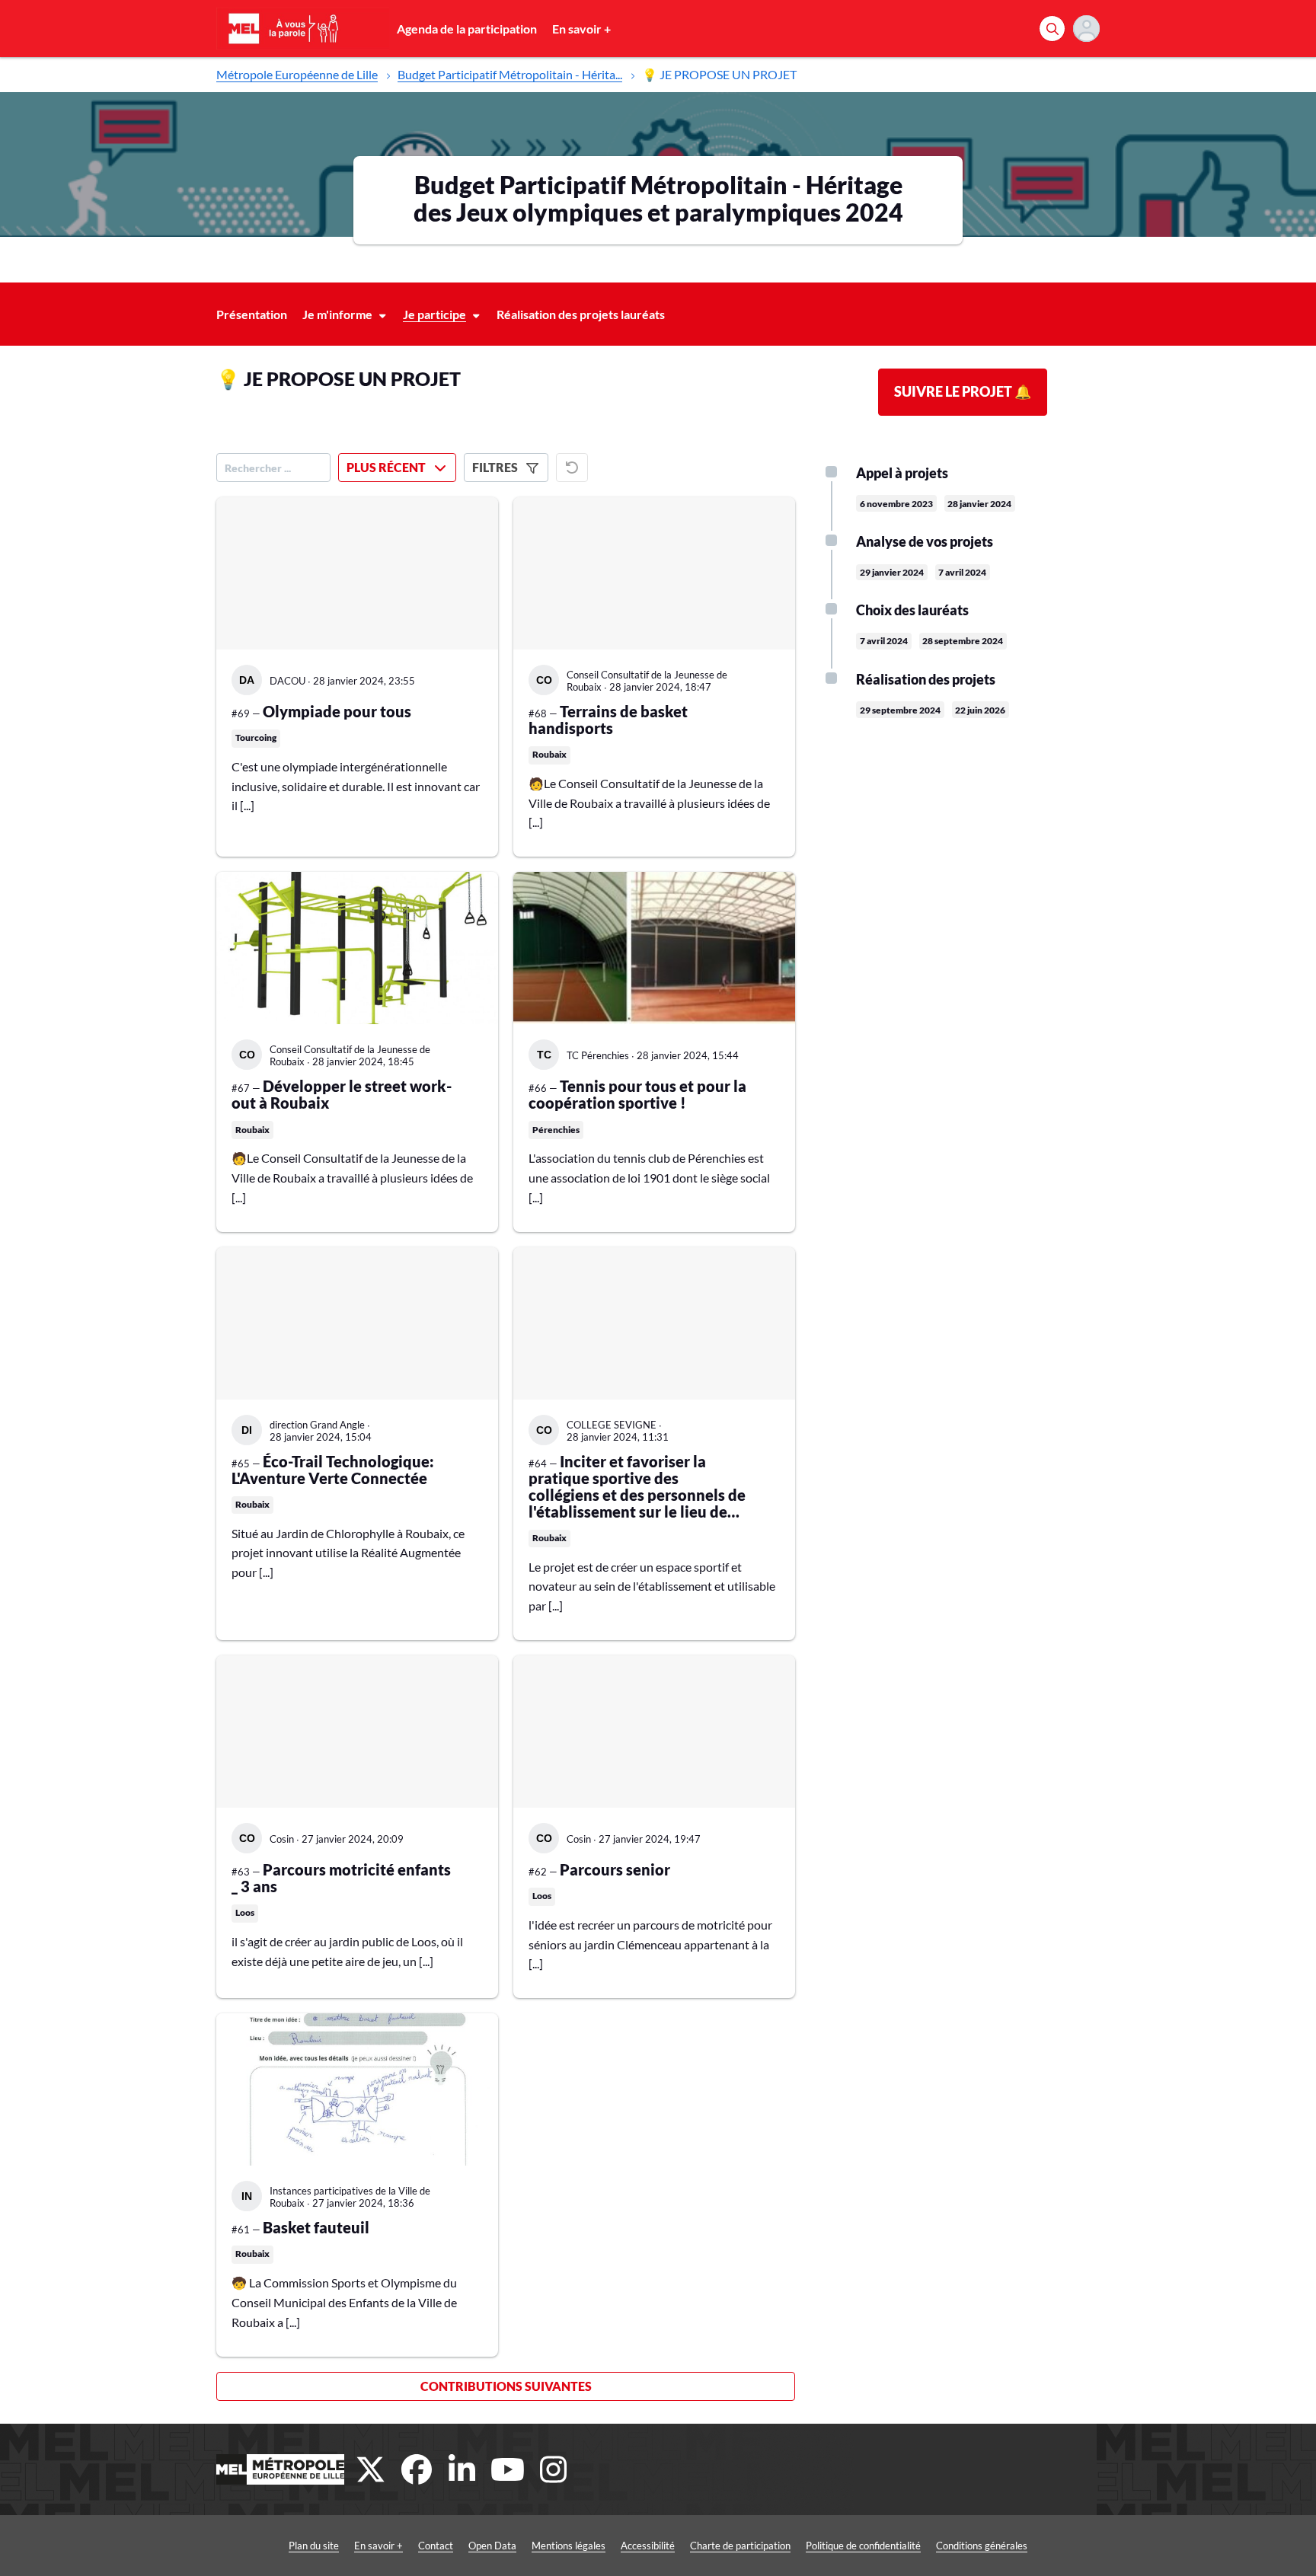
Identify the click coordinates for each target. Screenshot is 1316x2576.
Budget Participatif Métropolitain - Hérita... (510, 74)
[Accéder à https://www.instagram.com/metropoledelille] (554, 2469)
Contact (436, 2546)
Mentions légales (569, 2546)
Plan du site (314, 2546)
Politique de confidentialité (863, 2546)
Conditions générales (982, 2546)
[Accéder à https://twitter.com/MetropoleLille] (371, 2469)
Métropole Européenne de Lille (297, 74)
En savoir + (581, 29)
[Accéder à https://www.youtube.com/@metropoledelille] (508, 2469)
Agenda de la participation (467, 29)
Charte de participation (740, 2546)
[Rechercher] (1052, 29)
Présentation (252, 314)
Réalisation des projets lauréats (581, 314)
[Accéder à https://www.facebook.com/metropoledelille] (417, 2469)
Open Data (492, 2546)
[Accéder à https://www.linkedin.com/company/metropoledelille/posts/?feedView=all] (462, 2469)
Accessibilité (648, 2546)
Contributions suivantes (506, 2386)
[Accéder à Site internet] (280, 2469)
